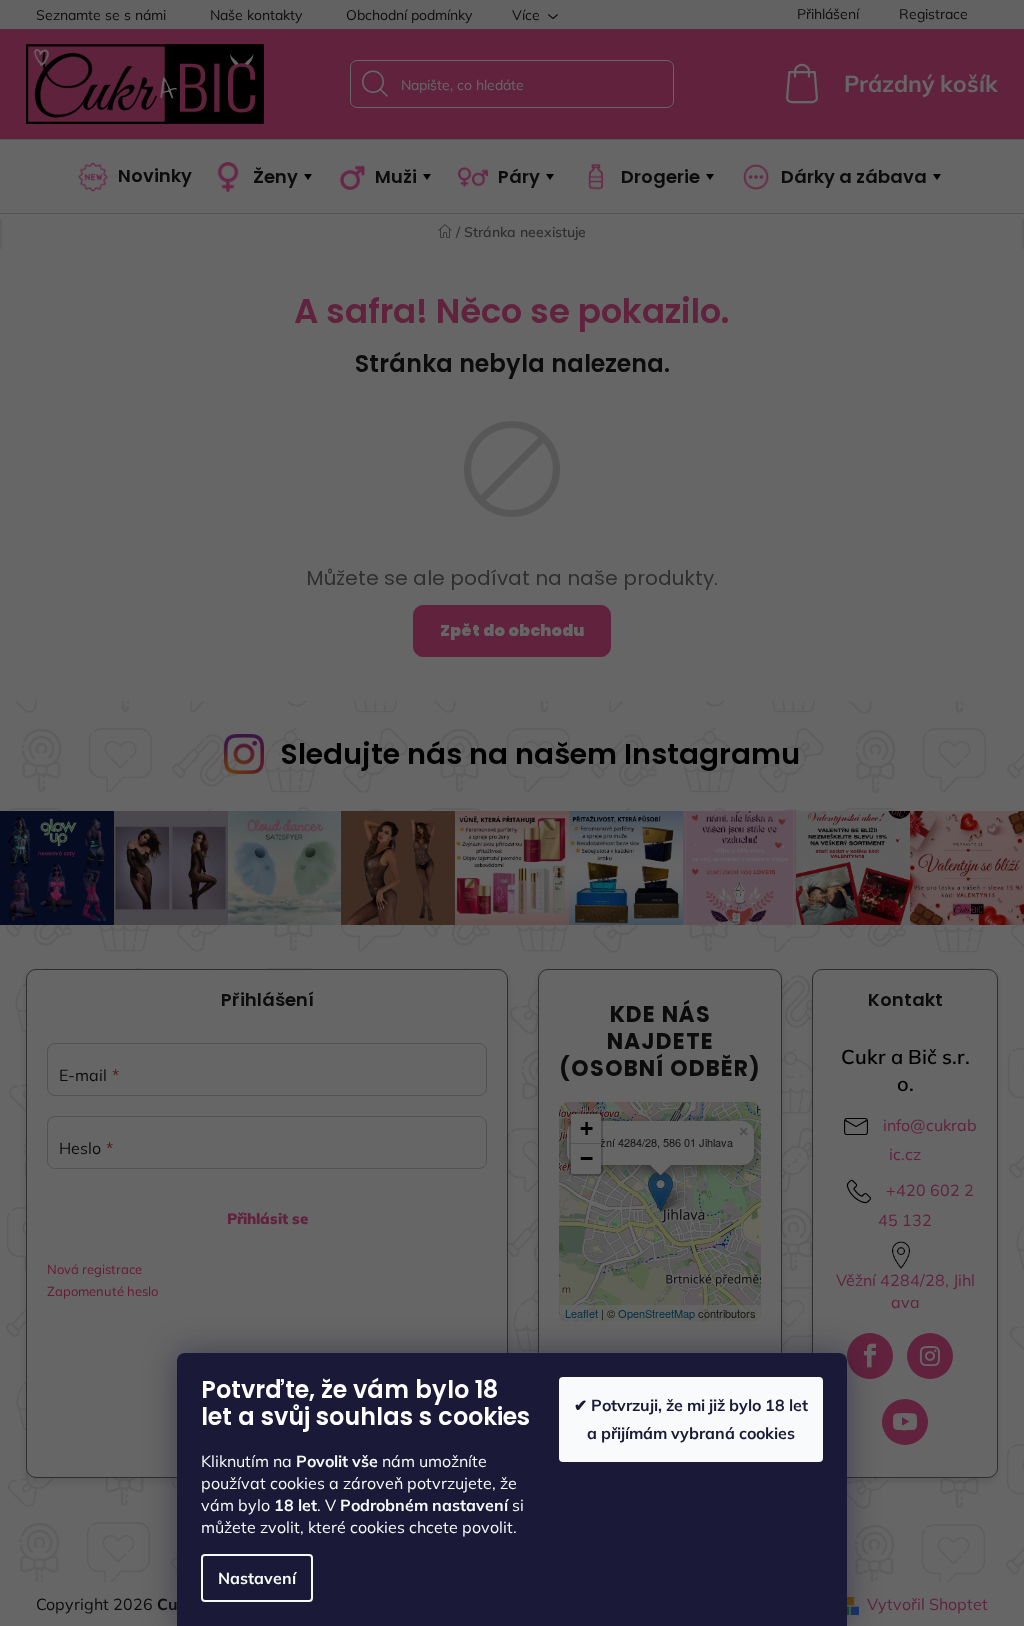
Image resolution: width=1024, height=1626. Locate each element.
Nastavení (257, 1578)
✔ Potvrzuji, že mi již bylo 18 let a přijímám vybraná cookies (691, 1418)
